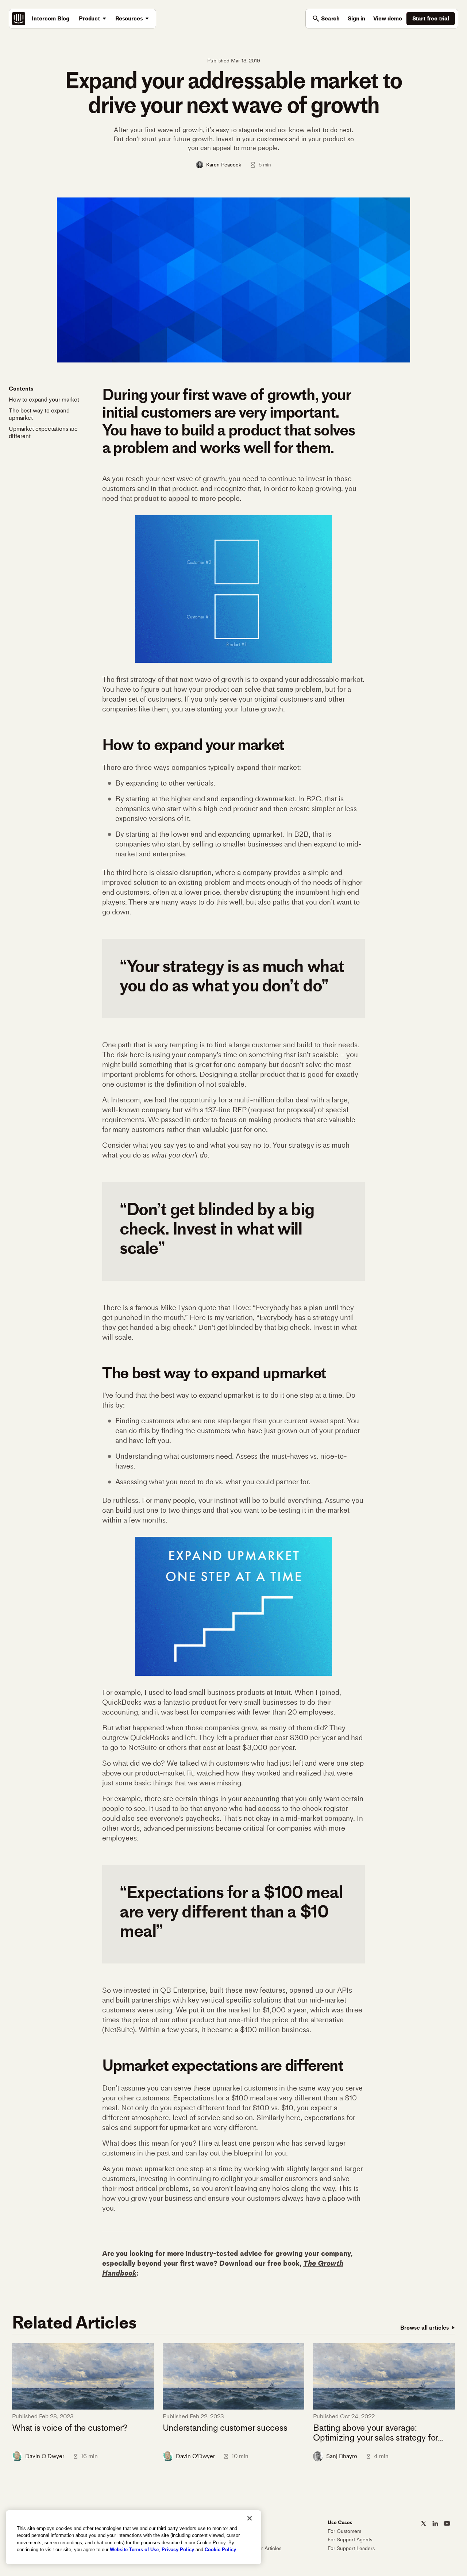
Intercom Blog (51, 18)
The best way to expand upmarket (39, 414)
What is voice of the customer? (70, 2428)
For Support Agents (350, 2540)
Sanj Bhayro (342, 2456)
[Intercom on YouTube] (447, 2523)
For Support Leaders (351, 2548)
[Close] (250, 2518)
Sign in (356, 18)
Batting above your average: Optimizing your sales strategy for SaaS (375, 2433)
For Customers (344, 2531)
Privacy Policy (178, 2550)
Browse (424, 2328)
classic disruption (184, 872)
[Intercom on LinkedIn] (435, 2523)
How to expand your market (44, 400)
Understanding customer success (225, 2428)
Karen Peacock (224, 165)
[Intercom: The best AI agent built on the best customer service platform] (19, 19)
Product (89, 18)
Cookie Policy (220, 2550)
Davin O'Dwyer (45, 2456)
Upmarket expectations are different (43, 432)
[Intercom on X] (424, 2523)
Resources (129, 18)
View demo (388, 18)
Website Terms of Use (134, 2550)
